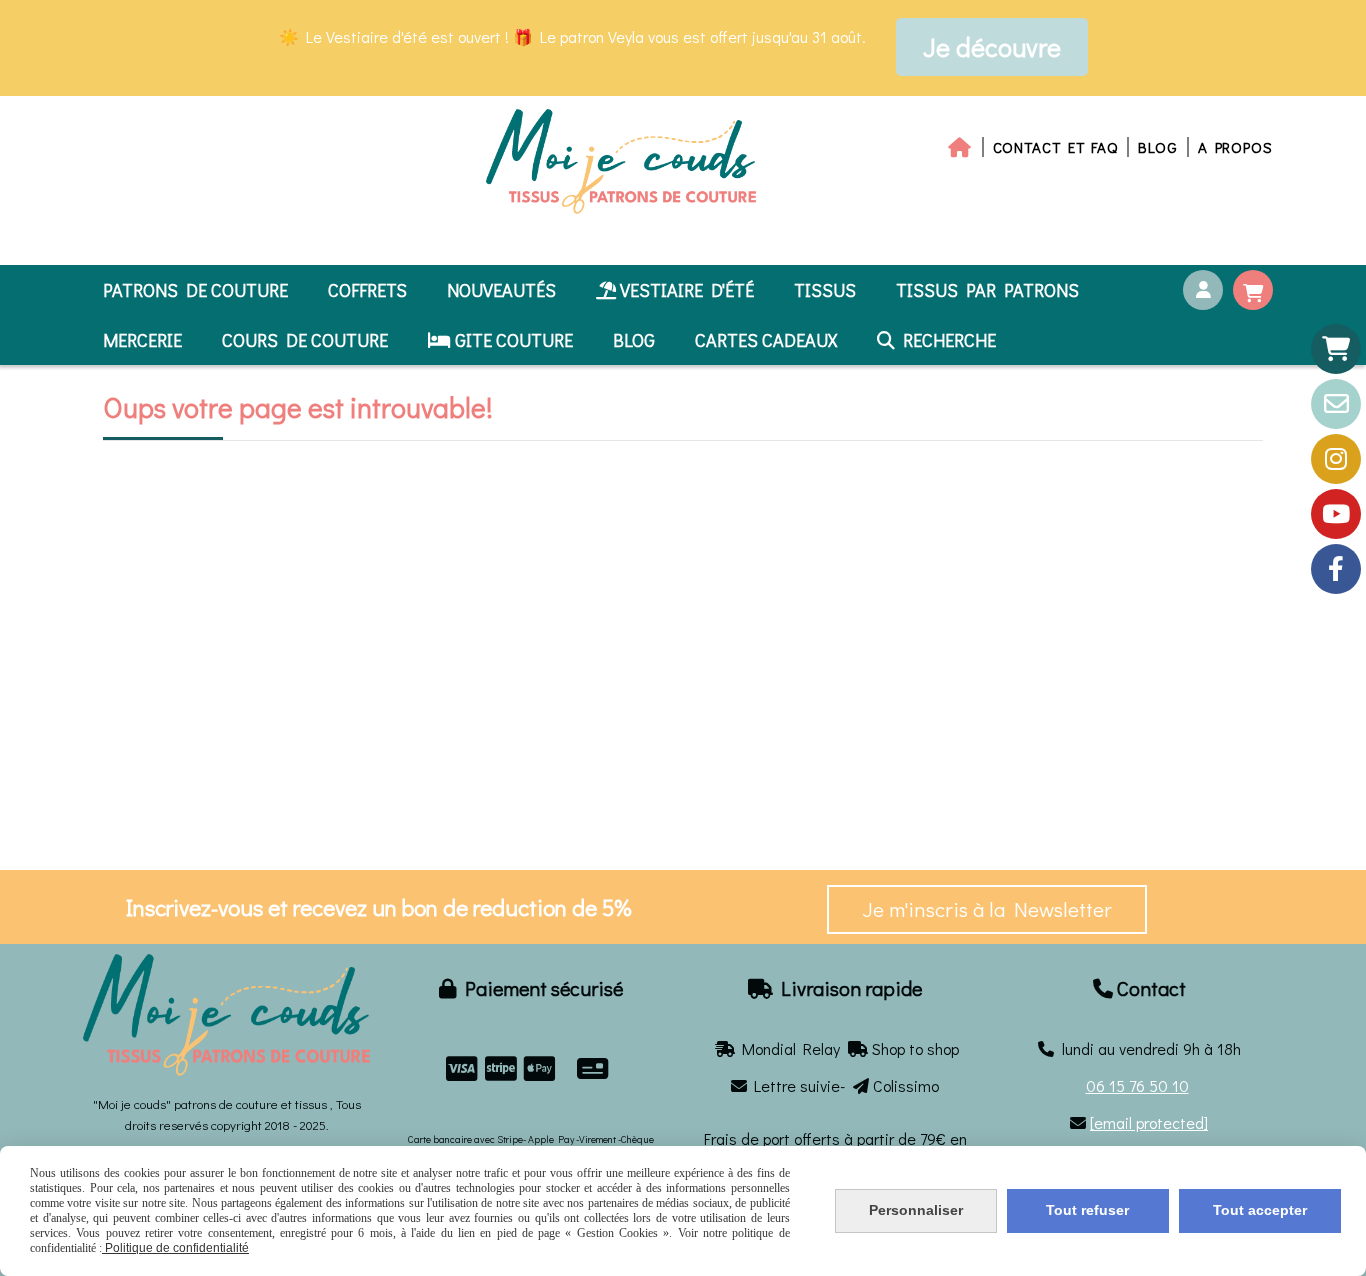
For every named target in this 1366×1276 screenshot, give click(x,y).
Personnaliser (916, 1210)
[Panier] (1336, 349)
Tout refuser (1087, 1210)
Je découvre (992, 47)
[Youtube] (1336, 514)
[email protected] (1149, 1122)
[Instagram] (1336, 459)
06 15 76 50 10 (1137, 1085)
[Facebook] (1336, 569)
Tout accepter (1260, 1210)
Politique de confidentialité (175, 1248)
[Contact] (1336, 404)
